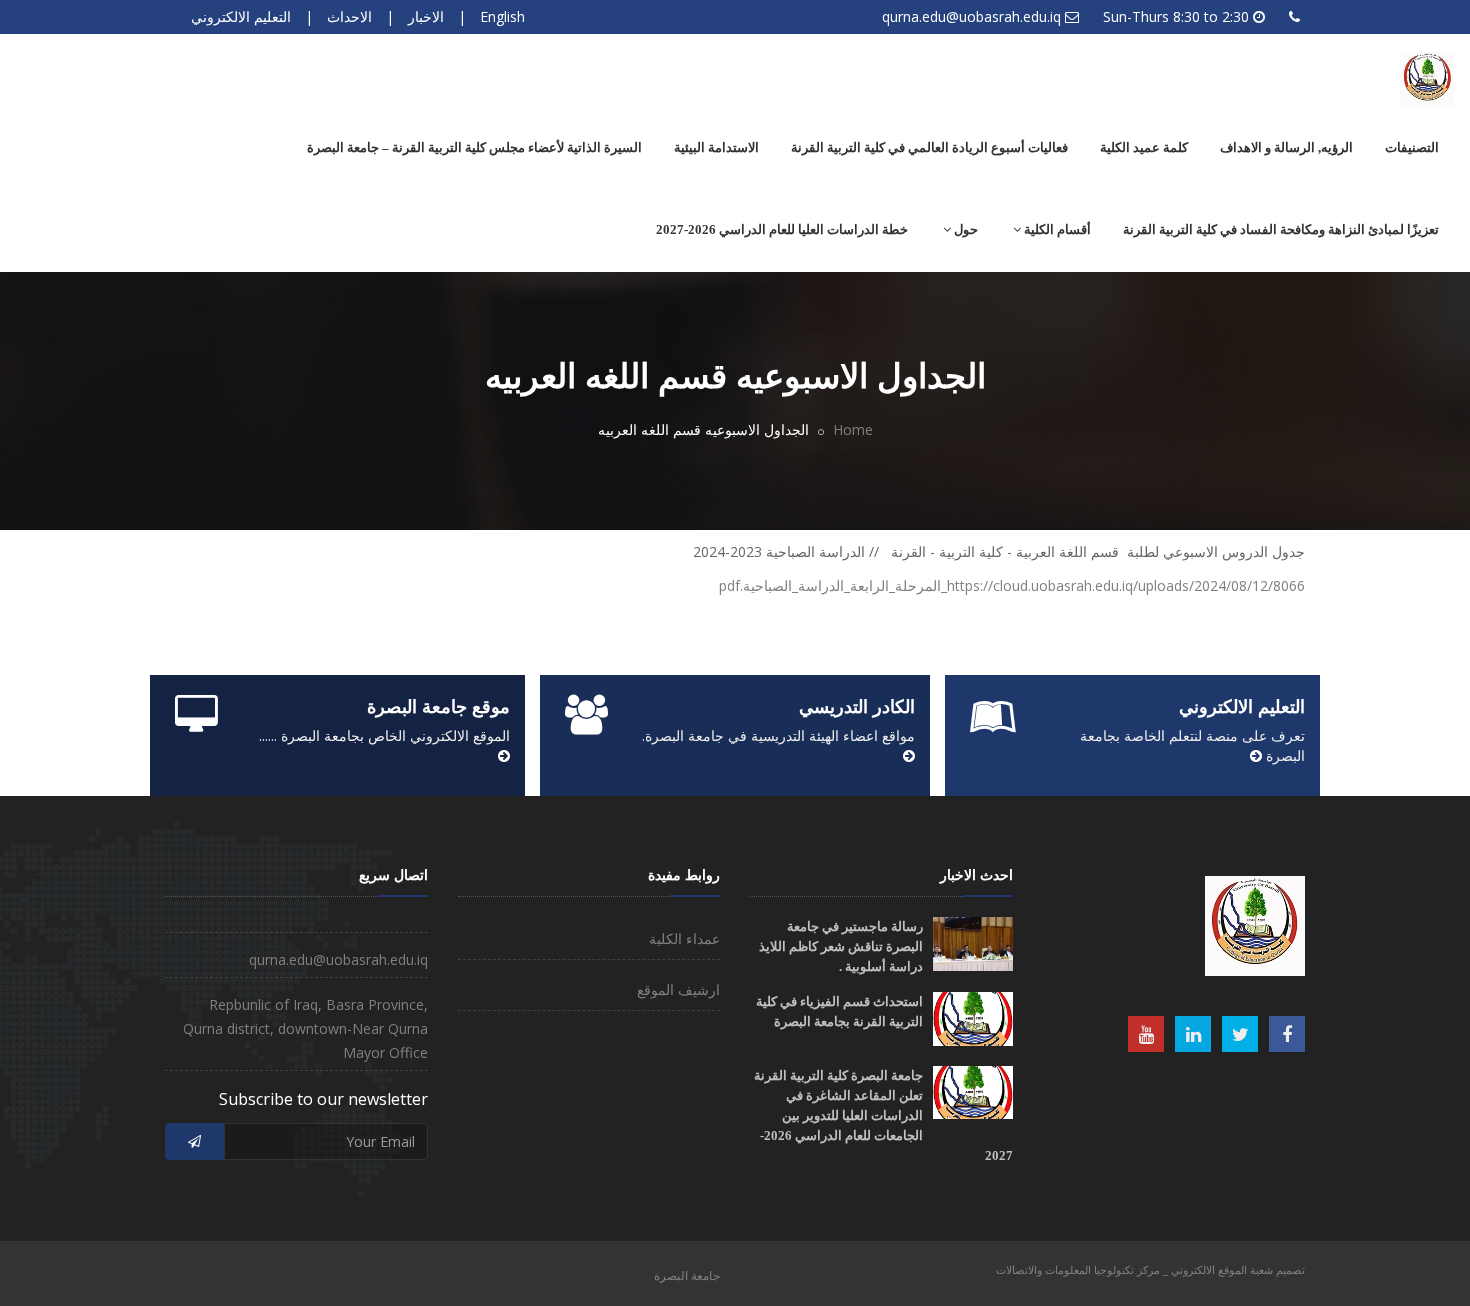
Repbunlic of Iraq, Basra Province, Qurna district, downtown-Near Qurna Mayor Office (305, 1028)
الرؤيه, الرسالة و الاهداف (1286, 147)
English (502, 16)
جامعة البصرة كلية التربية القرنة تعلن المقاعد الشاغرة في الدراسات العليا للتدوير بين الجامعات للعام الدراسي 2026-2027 (883, 1115)
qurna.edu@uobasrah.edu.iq (971, 16)
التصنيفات (1412, 147)
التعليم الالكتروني (241, 16)
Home (853, 429)
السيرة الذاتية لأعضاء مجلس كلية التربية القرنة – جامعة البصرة (474, 147)
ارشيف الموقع (678, 989)
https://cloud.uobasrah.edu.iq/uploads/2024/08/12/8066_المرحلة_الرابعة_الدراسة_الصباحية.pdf (1012, 585)
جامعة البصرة (687, 1275)
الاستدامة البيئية (716, 147)
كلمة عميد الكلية (1144, 147)
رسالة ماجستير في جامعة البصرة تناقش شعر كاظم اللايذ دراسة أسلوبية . (841, 946)
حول (964, 229)
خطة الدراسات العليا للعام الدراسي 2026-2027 (782, 229)
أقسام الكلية (1056, 229)
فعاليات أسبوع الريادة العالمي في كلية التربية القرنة (929, 147)
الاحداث (349, 16)
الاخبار (426, 16)
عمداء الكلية (684, 938)
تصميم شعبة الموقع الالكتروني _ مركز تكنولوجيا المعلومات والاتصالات (1150, 1269)
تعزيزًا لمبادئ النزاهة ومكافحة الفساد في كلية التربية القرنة (1281, 229)
